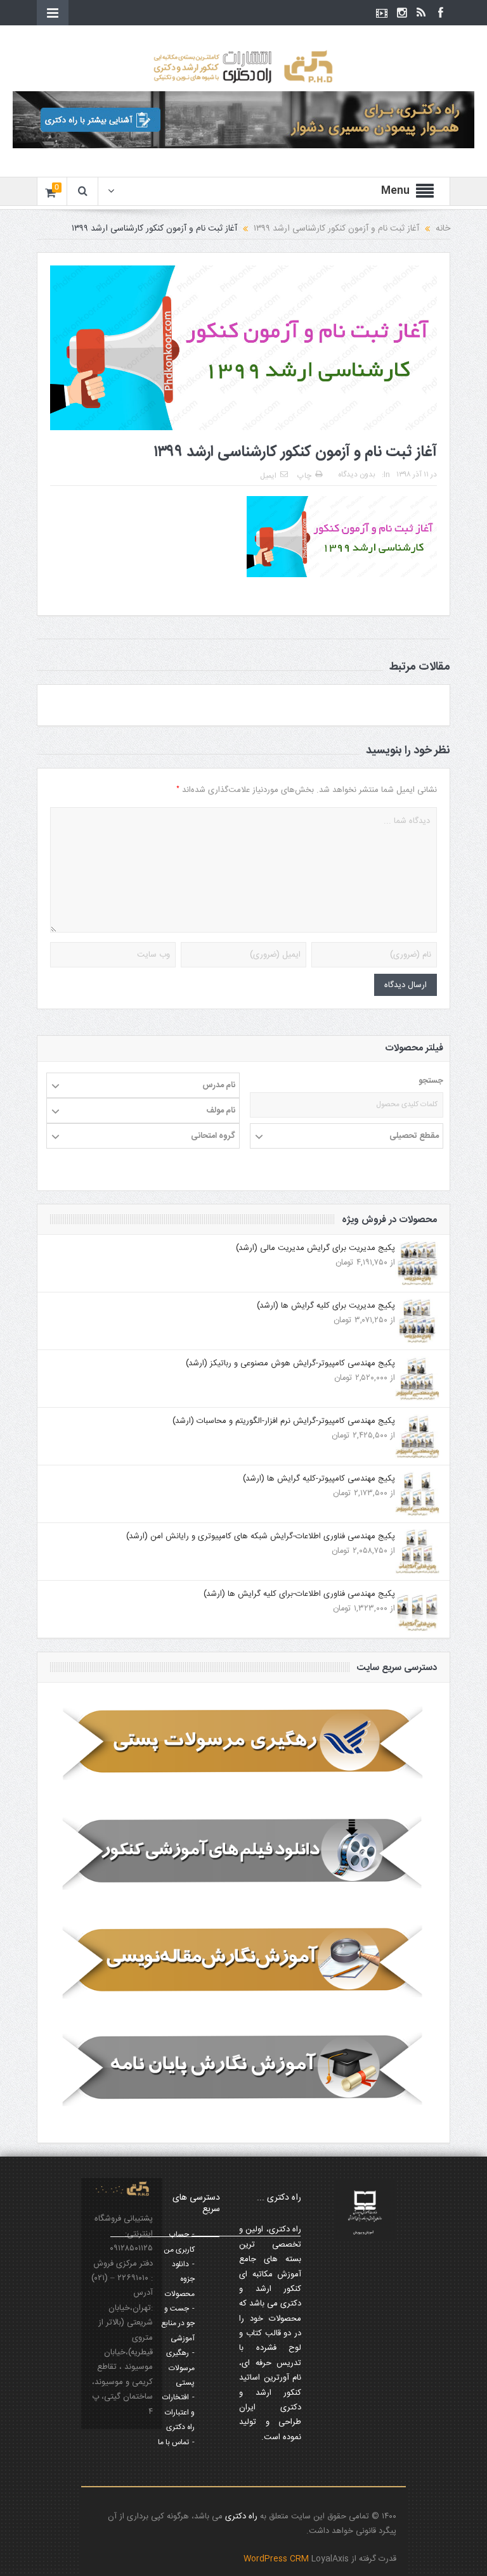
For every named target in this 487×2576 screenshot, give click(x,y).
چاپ (304, 476)
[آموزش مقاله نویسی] (243, 1961)
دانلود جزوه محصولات (180, 2279)
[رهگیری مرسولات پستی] (243, 1744)
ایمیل (268, 476)
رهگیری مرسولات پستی (180, 2368)
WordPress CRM (277, 2559)
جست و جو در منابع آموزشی (178, 2324)
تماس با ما (173, 2442)
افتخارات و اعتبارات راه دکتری (179, 2412)
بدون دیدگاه (357, 475)
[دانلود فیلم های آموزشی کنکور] (243, 1852)
